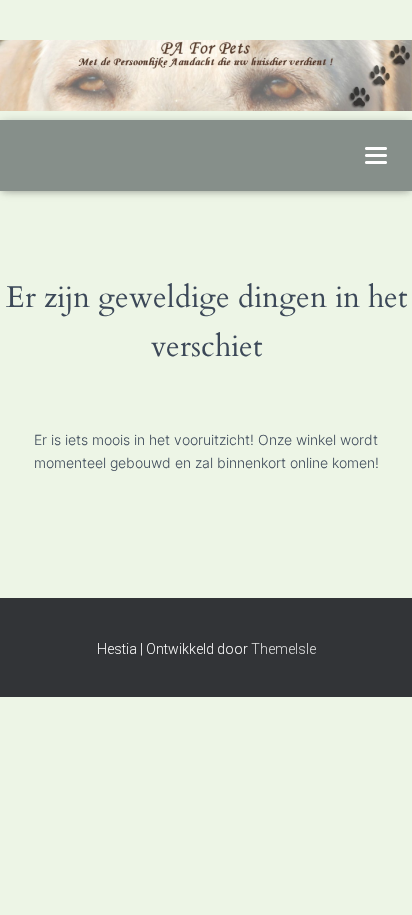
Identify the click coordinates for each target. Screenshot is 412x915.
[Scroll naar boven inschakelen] (372, 875)
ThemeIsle (283, 649)
